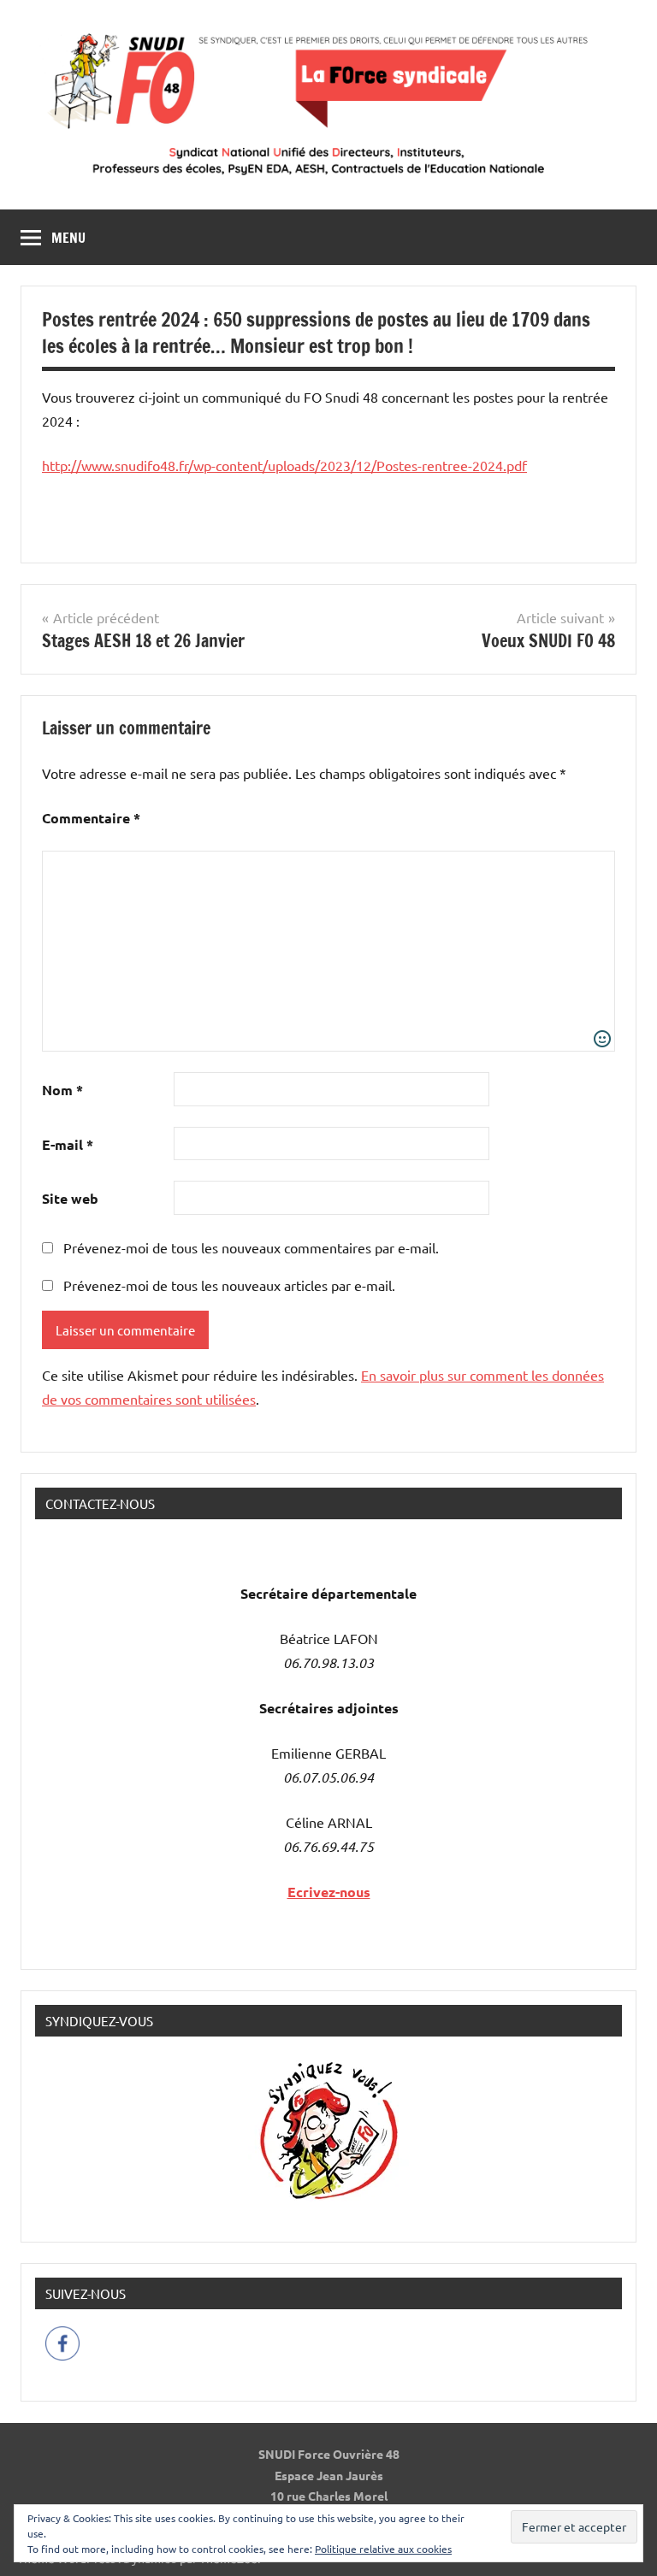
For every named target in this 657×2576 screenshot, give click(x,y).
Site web (70, 1198)
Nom (62, 1090)
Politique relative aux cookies (383, 2549)
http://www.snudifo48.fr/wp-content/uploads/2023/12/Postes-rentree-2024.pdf (284, 465)
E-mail (68, 1144)
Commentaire (91, 818)
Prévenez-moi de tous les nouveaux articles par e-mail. (229, 1285)
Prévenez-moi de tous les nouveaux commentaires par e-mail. (251, 1247)
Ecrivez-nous (329, 1892)
